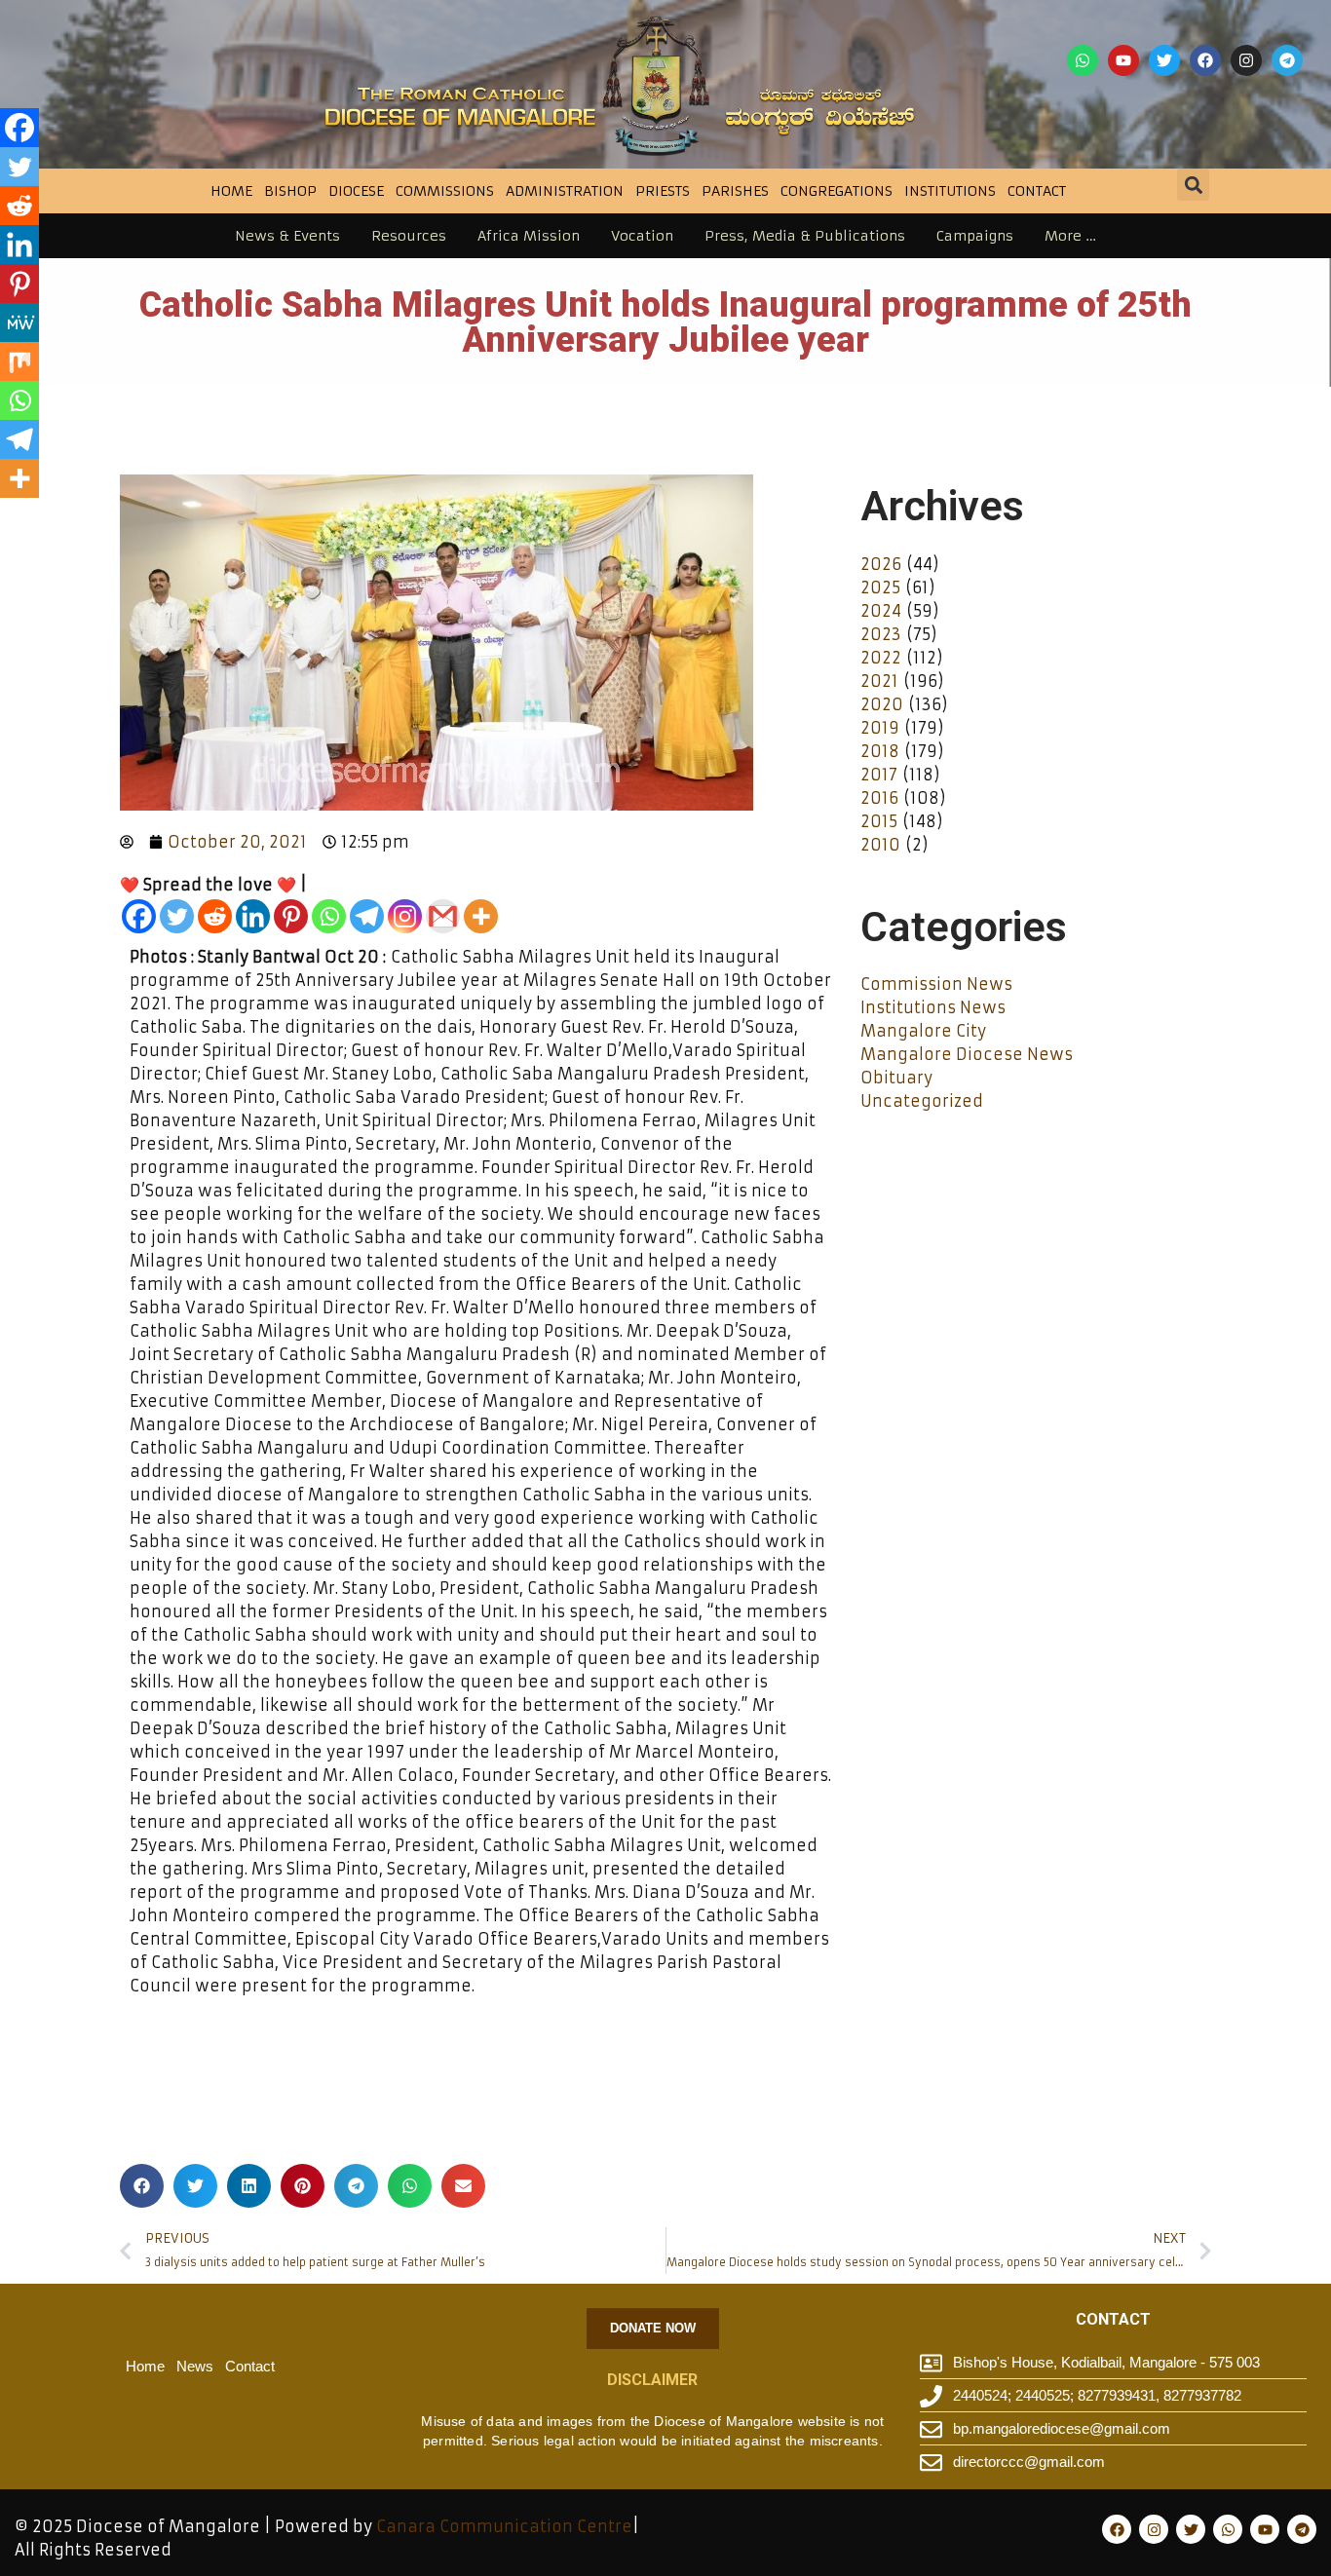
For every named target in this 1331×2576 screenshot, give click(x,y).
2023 (881, 634)
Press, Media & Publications (805, 236)
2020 (882, 704)
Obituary (896, 1078)
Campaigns (975, 236)
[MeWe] (19, 322)
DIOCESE (356, 191)
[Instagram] (1246, 60)
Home (231, 191)
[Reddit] (215, 916)
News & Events (287, 236)
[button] (1193, 185)
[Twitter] (1164, 60)
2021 (879, 681)
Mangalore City (923, 1031)
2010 (880, 845)
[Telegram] (1287, 60)
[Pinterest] (291, 916)
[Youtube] (1123, 60)
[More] (481, 916)
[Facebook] (1205, 60)
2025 (880, 587)
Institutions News (933, 1007)
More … (1070, 236)
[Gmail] (443, 916)
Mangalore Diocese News (967, 1054)
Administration (565, 191)
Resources (409, 236)
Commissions (445, 191)
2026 (881, 564)
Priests (663, 191)
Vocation (642, 236)
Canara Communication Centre (504, 2526)
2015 (879, 821)
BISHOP (290, 191)
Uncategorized (922, 1101)
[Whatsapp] (1083, 60)
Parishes (735, 191)
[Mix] (19, 361)
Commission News (936, 984)
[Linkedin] (253, 916)
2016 (879, 798)
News (195, 2366)
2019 (880, 728)
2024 (881, 611)
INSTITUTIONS (950, 191)
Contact (1037, 191)
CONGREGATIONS (837, 191)
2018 (880, 751)
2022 (881, 658)
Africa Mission (529, 236)
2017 (879, 775)
